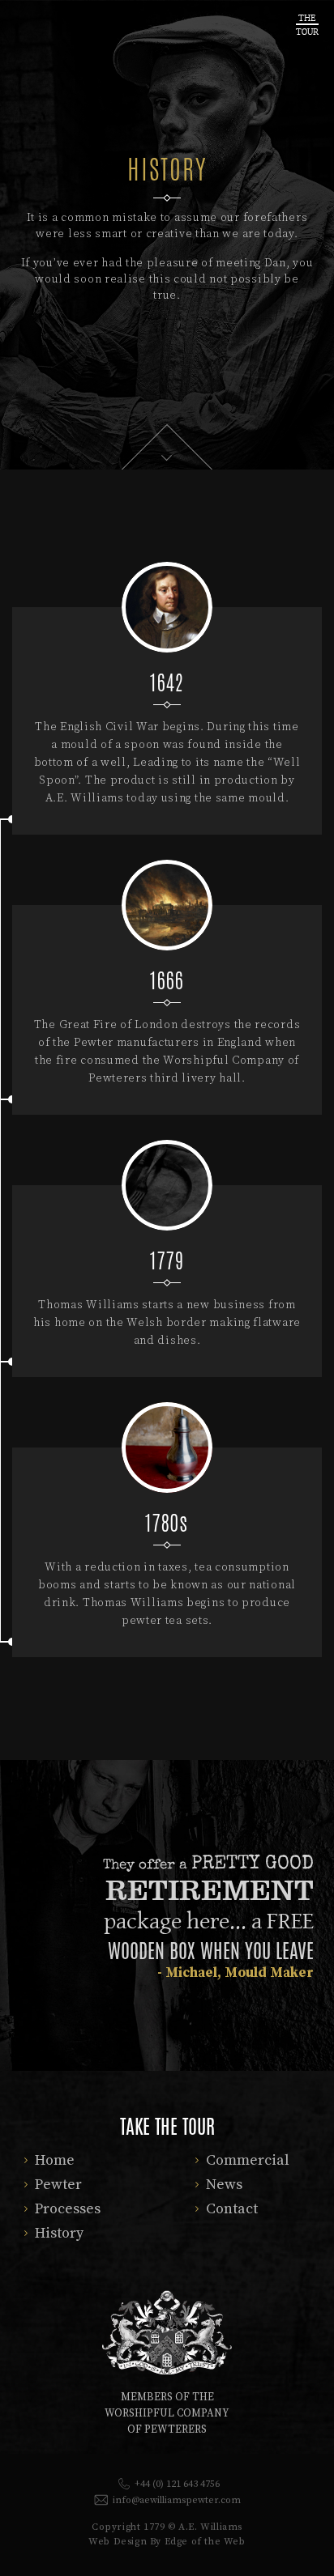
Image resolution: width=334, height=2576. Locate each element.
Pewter (58, 2185)
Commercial (248, 2160)
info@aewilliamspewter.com (177, 2500)
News (224, 2185)
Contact (232, 2209)
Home (55, 2160)
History (59, 2233)
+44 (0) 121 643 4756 (177, 2484)
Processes (68, 2209)
